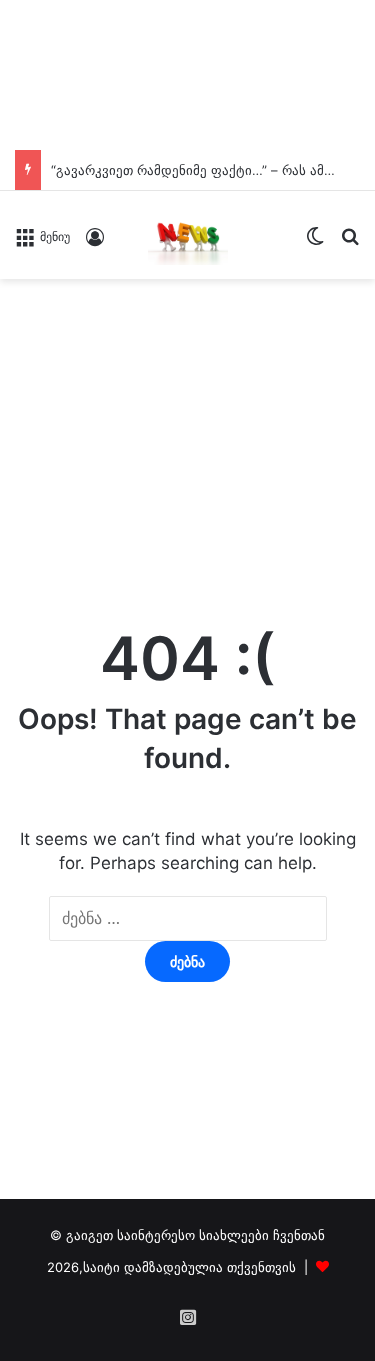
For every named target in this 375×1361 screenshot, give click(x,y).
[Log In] (95, 243)
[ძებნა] (350, 242)
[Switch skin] (315, 242)
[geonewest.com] (188, 235)
